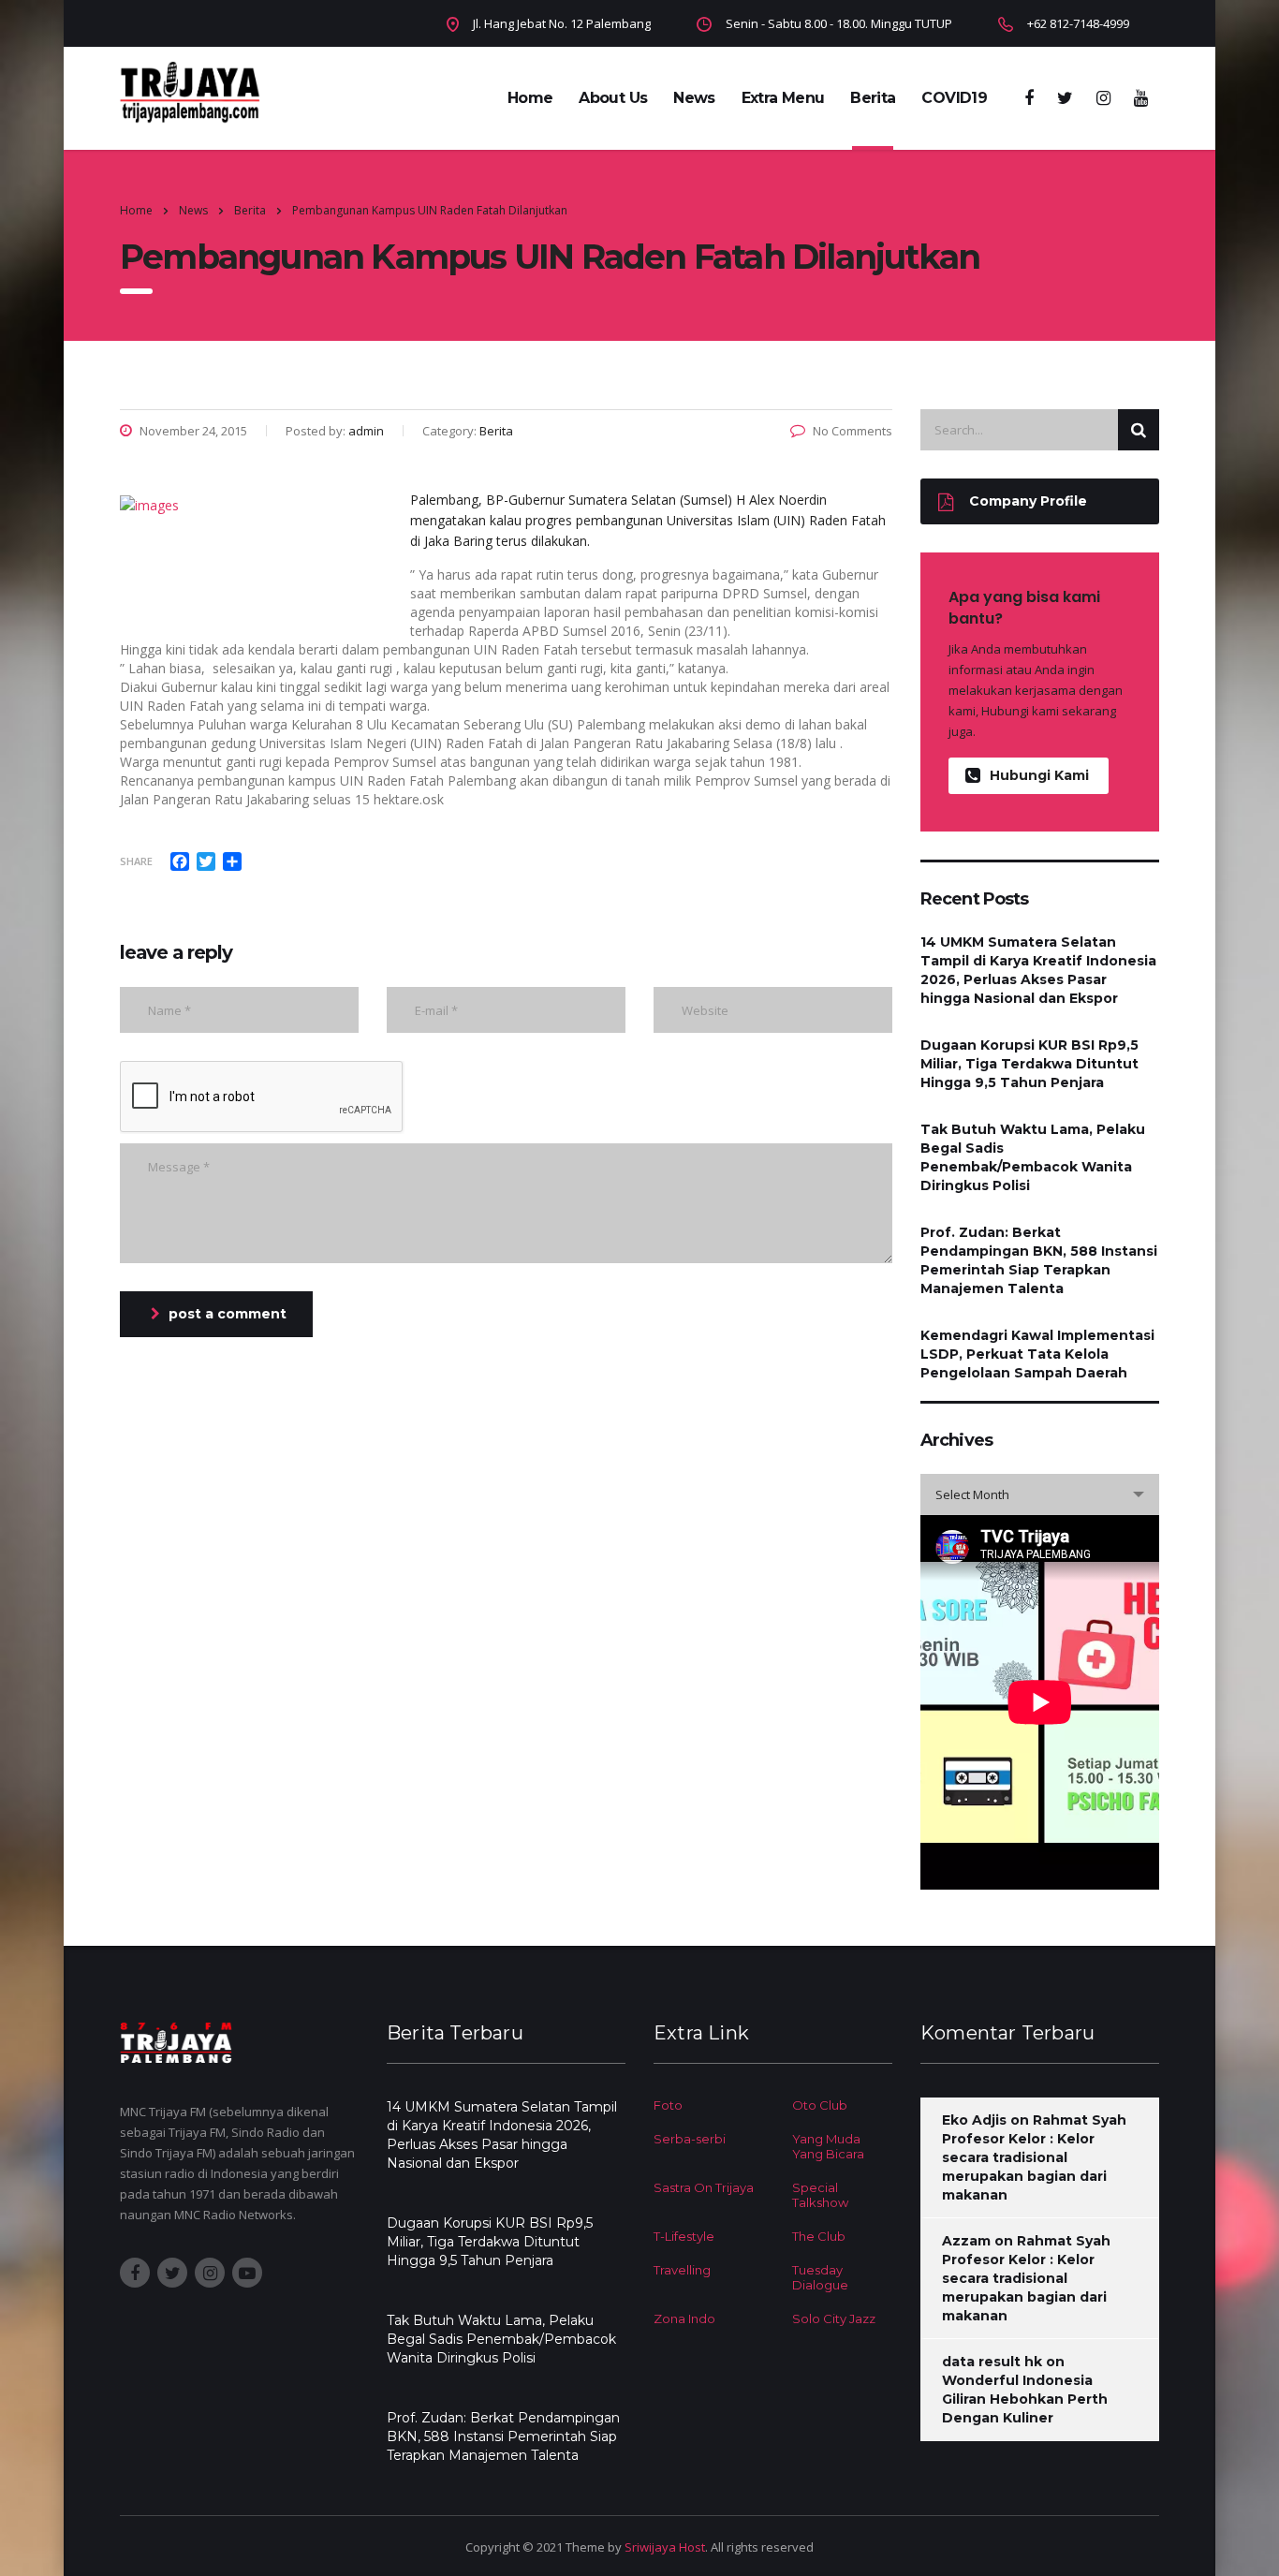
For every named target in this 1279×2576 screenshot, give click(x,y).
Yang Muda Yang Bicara (828, 2146)
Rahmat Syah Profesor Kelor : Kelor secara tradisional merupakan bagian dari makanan (1034, 2157)
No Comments (853, 431)
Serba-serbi (690, 2139)
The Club (819, 2236)
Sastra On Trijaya (704, 2187)
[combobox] (1040, 1494)
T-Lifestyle (684, 2236)
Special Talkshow (820, 2195)
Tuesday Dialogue (820, 2277)
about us (613, 98)
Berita (873, 98)
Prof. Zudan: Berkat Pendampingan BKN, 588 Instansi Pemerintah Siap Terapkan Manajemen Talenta (1039, 1260)
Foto (668, 2105)
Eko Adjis (974, 2120)
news (694, 98)
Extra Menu (783, 98)
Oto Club (820, 2105)
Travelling (682, 2270)
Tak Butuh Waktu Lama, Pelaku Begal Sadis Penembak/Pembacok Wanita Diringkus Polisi (1033, 1157)
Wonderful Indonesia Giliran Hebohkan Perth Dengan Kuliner (1025, 2399)
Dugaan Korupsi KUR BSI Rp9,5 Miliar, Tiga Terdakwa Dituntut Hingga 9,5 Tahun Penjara (1029, 1064)
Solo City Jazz (834, 2318)
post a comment (228, 1314)
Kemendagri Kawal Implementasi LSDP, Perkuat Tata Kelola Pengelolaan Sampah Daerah (1037, 1354)
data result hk (992, 2362)
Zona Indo (684, 2318)
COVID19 (954, 98)
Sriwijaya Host (665, 2547)
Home (530, 98)
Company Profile (1028, 501)
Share (136, 861)
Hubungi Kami (1039, 775)
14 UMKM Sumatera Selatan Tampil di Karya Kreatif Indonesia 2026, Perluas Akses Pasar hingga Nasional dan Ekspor (1038, 970)
